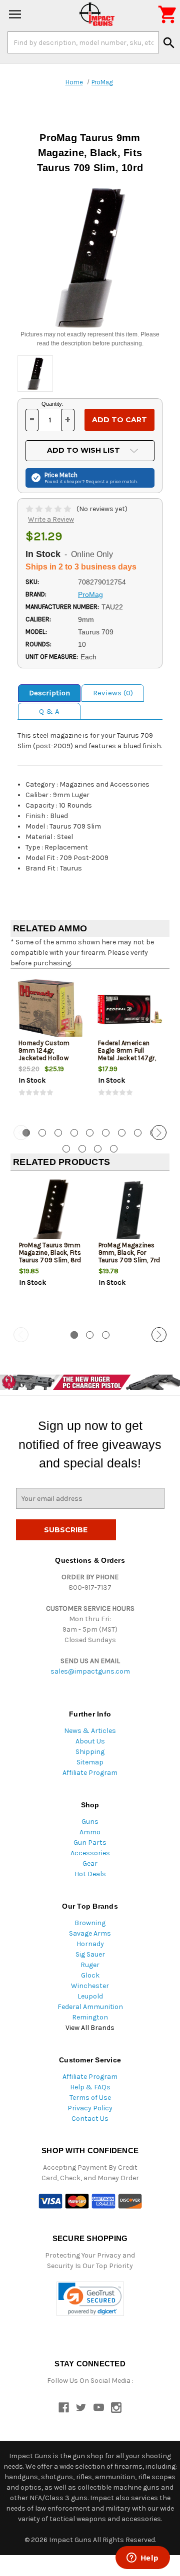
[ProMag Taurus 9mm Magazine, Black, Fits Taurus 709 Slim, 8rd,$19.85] (50, 1212)
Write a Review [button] (51, 519)
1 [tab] (74, 1335)
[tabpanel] (50, 1046)
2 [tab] (42, 1133)
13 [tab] (114, 1149)
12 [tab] (98, 1149)
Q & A (49, 711)
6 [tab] (106, 1133)
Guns (90, 1822)
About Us (90, 1741)
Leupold (90, 1996)
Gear (90, 1863)
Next (159, 1133)
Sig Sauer (90, 1954)
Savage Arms (90, 1933)
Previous (21, 1133)
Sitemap (90, 1762)
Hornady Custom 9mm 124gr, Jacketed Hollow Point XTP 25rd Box (47, 1054)
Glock (90, 1975)
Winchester (90, 1986)
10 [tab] (66, 1149)
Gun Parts (90, 1843)
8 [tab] (138, 1133)
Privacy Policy (90, 2108)
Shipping (90, 1752)
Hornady (90, 1944)
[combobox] (83, 42)
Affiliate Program (90, 1773)
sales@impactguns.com (90, 1671)
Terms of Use (90, 2098)
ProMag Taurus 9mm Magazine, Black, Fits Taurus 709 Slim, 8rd (50, 1253)
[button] (90, 2299)
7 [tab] (122, 1133)
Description (49, 693)
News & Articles (90, 1731)
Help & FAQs (90, 2087)
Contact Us (90, 2119)
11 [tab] (82, 1149)
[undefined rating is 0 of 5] (49, 509)
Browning (90, 1923)
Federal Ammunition (90, 2007)
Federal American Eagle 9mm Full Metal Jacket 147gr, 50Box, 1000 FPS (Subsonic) (127, 1058)
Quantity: (52, 404)
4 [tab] (74, 1133)
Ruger (90, 1965)
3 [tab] (58, 1133)
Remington (90, 2017)
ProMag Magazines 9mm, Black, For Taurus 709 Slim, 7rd (129, 1253)
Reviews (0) (113, 693)
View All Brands (90, 2028)
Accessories (90, 1853)
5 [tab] (90, 1133)
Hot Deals (90, 1874)
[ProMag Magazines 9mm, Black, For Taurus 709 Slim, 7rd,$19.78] (130, 1212)
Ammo (90, 1832)
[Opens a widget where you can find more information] (142, 2559)
